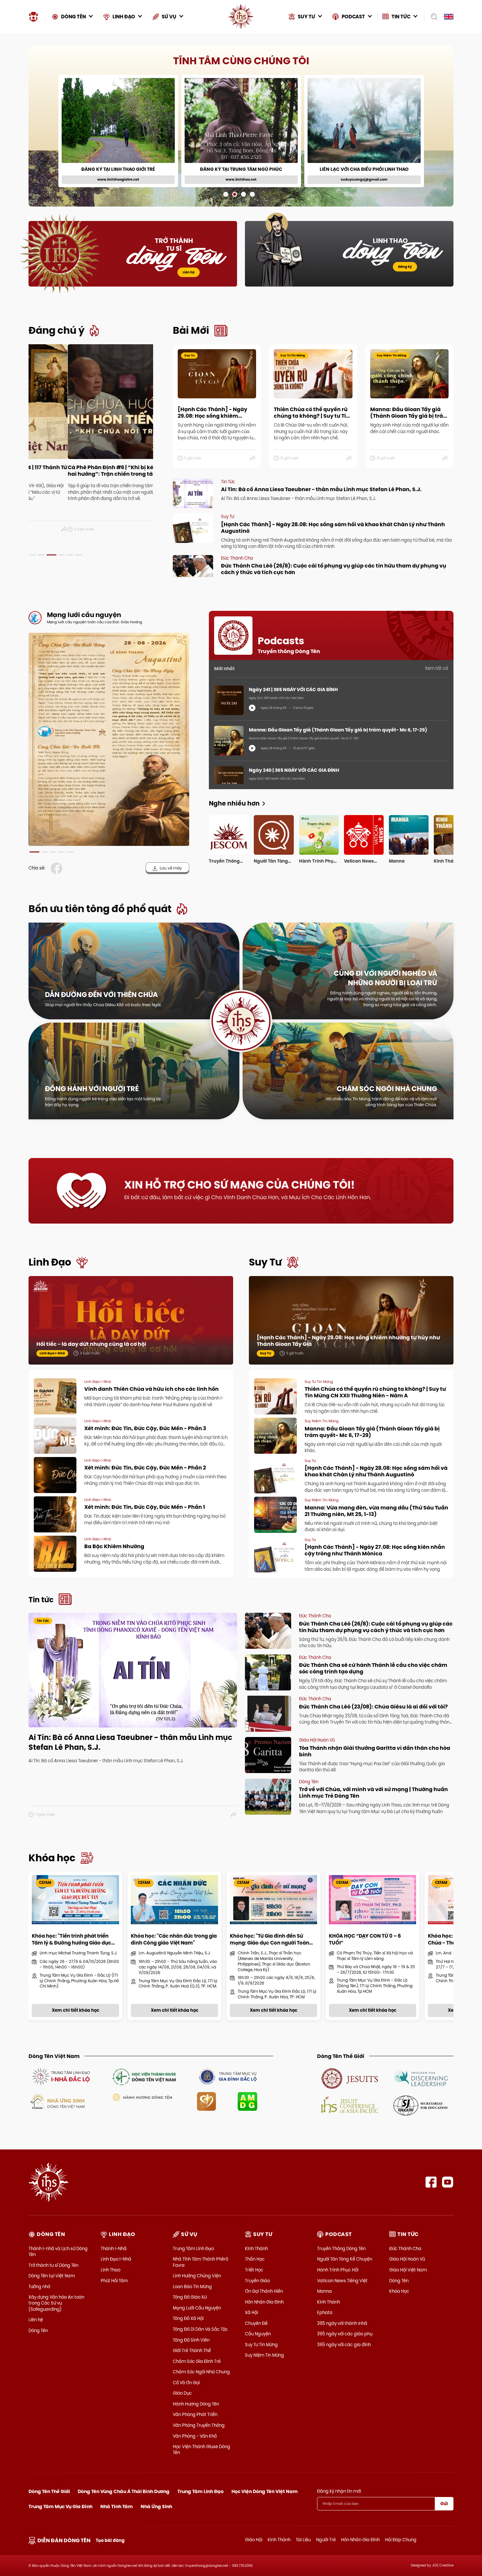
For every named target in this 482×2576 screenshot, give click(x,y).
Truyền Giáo (257, 2281)
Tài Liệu (303, 2540)
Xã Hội (251, 2312)
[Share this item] (150, 529)
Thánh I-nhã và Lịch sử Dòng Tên (58, 2251)
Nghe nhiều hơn (234, 803)
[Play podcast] (252, 708)
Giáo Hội (254, 2540)
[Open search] (432, 17)
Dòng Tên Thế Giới (49, 2491)
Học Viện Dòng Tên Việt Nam (265, 2491)
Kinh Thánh (256, 2248)
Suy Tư (265, 1262)
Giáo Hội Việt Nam (408, 2270)
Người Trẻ (326, 2540)
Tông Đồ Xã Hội (188, 2318)
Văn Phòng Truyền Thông (199, 2425)
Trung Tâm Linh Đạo (193, 2248)
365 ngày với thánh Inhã (342, 2323)
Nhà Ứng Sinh (156, 2506)
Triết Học (254, 2270)
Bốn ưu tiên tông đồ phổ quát (100, 909)
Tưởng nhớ (39, 2286)
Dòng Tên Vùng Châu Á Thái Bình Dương (124, 2491)
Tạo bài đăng (110, 2540)
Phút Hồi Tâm (114, 2281)
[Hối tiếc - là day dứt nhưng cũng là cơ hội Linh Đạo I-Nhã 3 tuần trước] (131, 1327)
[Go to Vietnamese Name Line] (60, 2076)
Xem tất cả (437, 668)
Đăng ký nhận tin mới (339, 2491)
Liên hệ (189, 272)
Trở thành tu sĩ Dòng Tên (53, 2265)
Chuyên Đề (256, 2323)
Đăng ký (405, 267)
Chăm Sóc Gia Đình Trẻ (197, 2361)
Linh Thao (110, 2270)
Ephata (325, 2312)
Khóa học (52, 1858)
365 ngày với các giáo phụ (345, 2334)
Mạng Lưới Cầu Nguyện (197, 2308)
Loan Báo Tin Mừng (192, 2286)
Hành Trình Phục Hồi (338, 2270)
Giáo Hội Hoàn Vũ (407, 2259)
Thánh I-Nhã (114, 2248)
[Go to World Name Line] (350, 2078)
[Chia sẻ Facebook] (58, 868)
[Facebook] (431, 2182)
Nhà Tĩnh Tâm (117, 2506)
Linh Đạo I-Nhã (116, 2259)
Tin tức (41, 1600)
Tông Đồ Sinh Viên (191, 2340)
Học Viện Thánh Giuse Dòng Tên (201, 2449)
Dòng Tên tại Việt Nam (52, 2276)
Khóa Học (399, 2291)
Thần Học (255, 2259)
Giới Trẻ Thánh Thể (192, 2350)
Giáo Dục (182, 2393)
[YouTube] (448, 2182)
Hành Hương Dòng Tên (196, 2404)
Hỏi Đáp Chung (401, 2540)
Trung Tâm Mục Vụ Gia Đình (60, 2506)
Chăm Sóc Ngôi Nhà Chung (201, 2372)
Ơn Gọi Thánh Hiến (264, 2291)
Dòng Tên (38, 2330)
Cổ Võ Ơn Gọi (186, 2383)
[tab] (33, 555)
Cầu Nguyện (258, 2334)
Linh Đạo (50, 1262)
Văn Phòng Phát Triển (195, 2414)
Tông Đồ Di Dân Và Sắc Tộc (200, 2329)
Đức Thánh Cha (405, 2248)
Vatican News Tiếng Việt (342, 2281)
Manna (324, 2291)
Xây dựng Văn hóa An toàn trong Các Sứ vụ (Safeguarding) (56, 2303)
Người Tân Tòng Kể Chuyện (345, 2259)
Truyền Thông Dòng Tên (341, 2248)
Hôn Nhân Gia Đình (264, 2302)
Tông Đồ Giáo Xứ (190, 2297)
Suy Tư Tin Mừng (261, 2345)
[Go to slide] (226, 194)
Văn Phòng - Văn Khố (195, 2436)
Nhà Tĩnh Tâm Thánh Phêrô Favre (201, 2262)
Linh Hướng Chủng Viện (197, 2276)
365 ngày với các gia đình (344, 2345)
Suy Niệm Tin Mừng (264, 2355)
